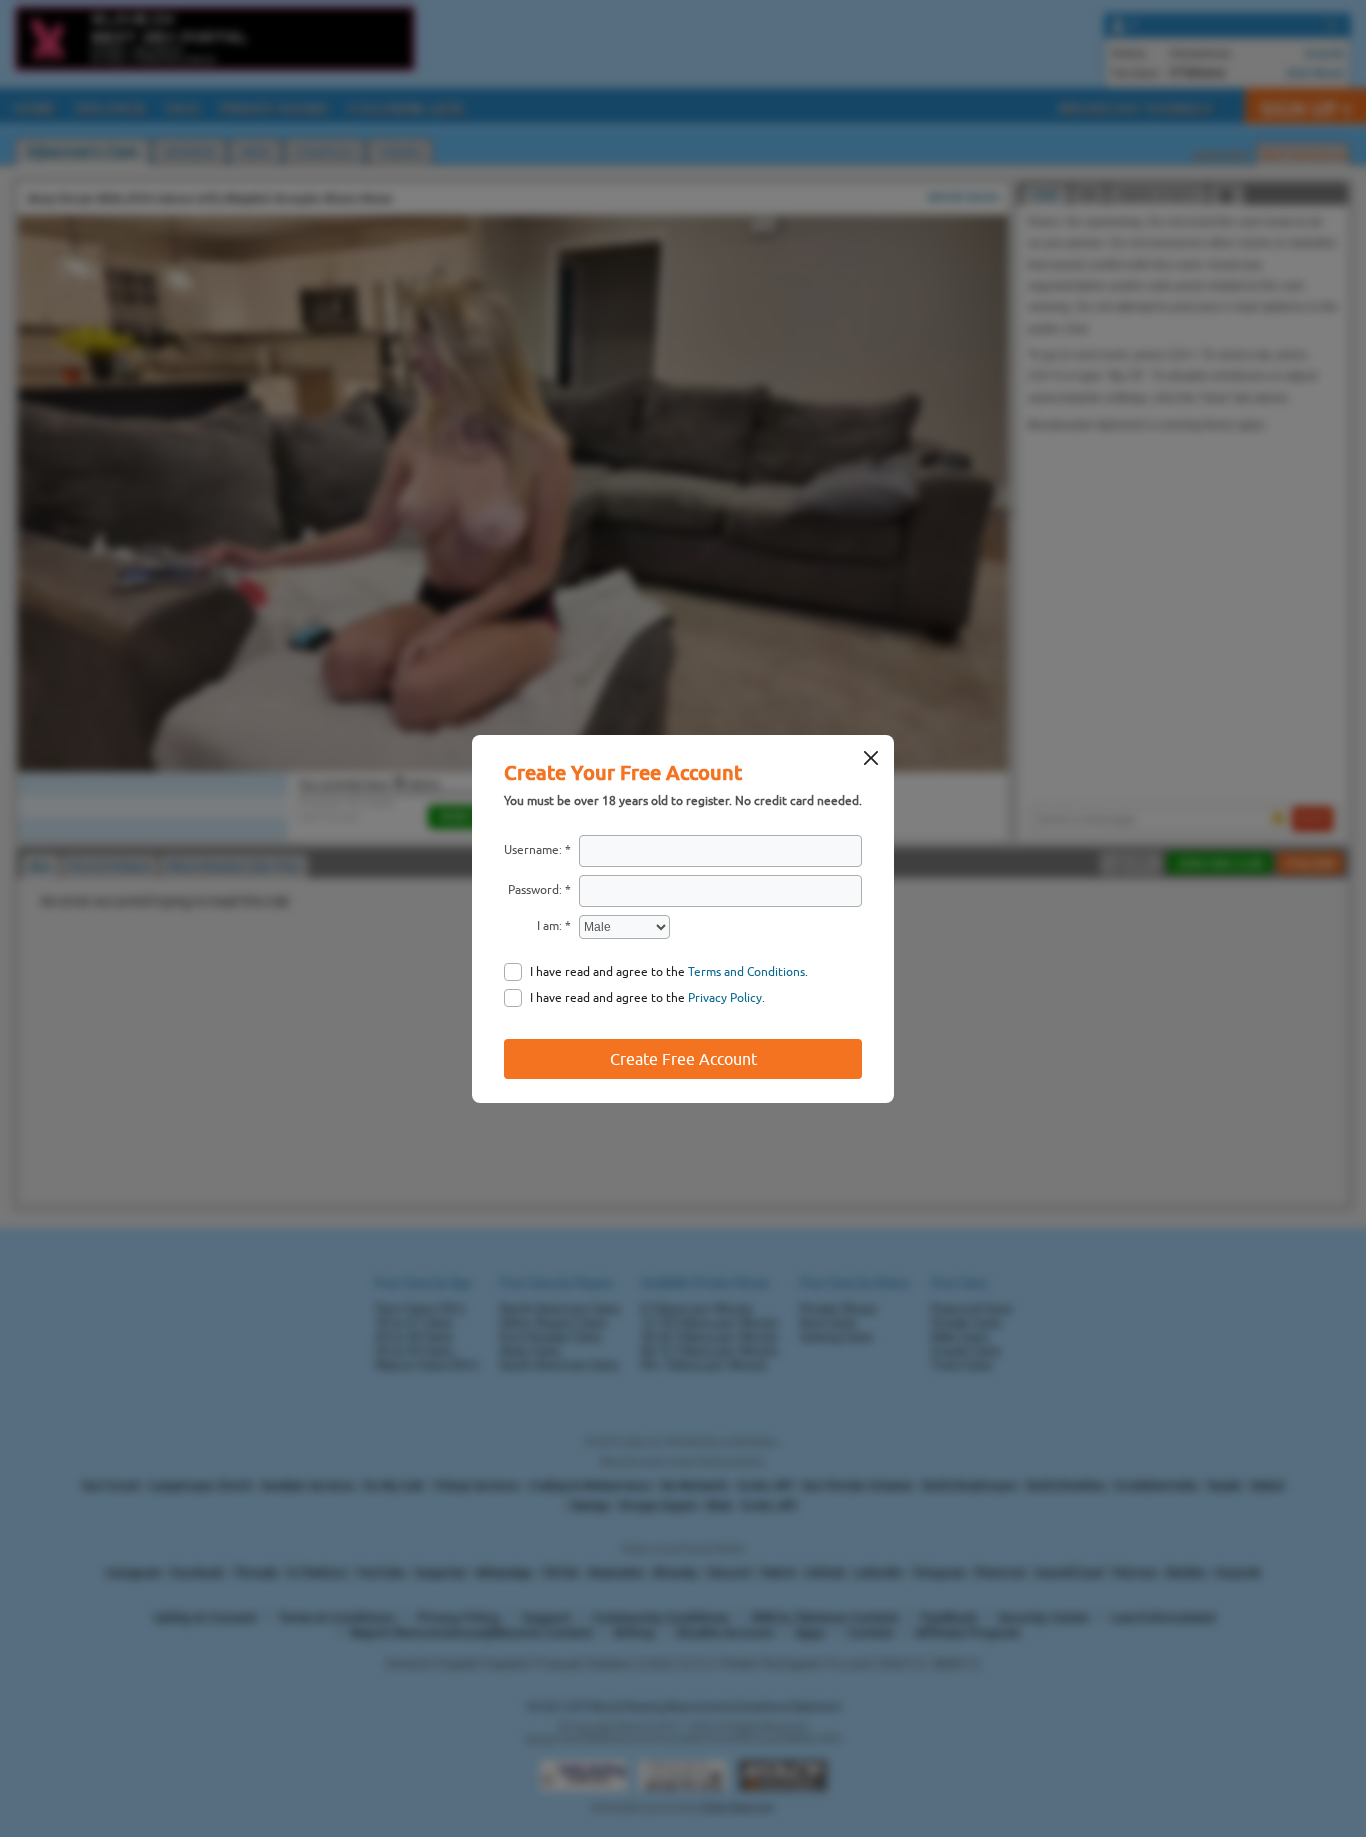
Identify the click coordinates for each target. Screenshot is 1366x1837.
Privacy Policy (725, 998)
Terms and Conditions (746, 972)
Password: (535, 890)
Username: (533, 850)
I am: (549, 926)
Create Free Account (683, 1059)
